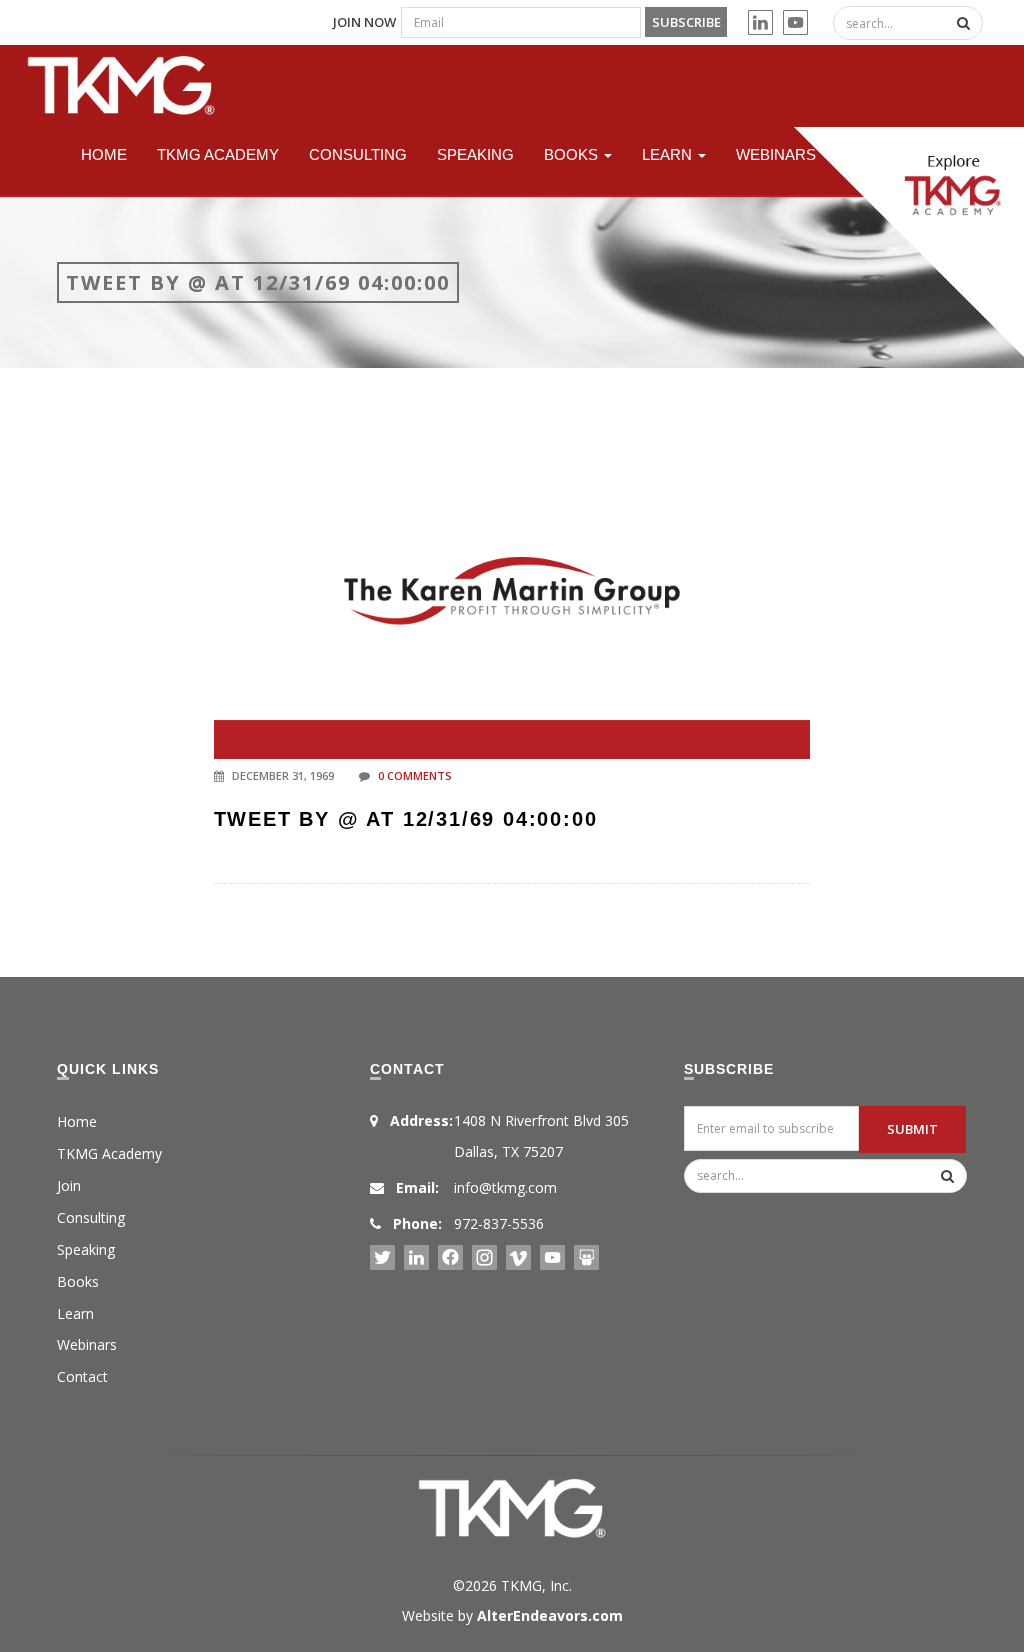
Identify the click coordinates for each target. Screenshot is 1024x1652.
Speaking (475, 154)
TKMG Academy (218, 154)
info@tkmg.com (505, 1187)
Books (573, 154)
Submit (912, 1129)
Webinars (776, 154)
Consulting (358, 154)
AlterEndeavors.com (550, 1615)
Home (104, 154)
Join (69, 1185)
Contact (82, 1376)
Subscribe (686, 22)
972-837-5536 (499, 1223)
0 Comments (415, 775)
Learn (669, 154)
